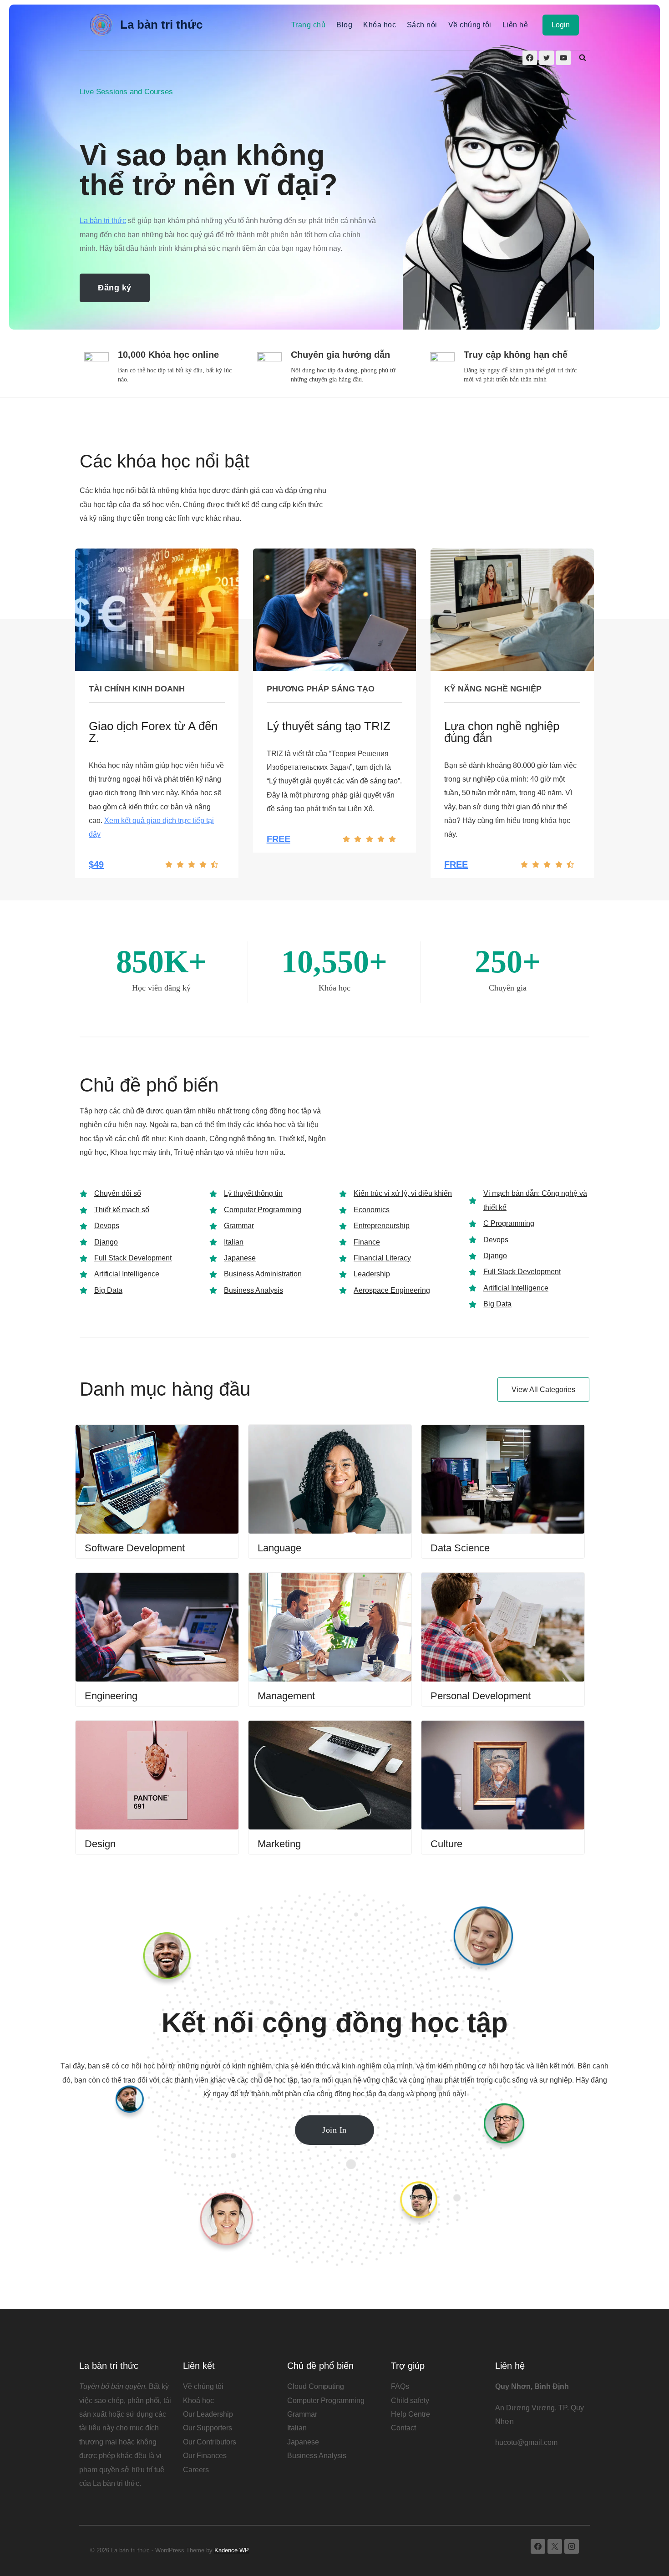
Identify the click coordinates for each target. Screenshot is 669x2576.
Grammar (239, 1226)
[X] (555, 2546)
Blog (344, 25)
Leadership (372, 1274)
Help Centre (411, 2414)
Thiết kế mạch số (122, 1210)
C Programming (509, 1223)
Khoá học (198, 2401)
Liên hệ (515, 25)
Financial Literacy (382, 1258)
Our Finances (205, 2456)
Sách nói (422, 25)
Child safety (410, 2401)
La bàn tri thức (103, 221)
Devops (107, 1226)
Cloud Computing (316, 2386)
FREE (279, 839)
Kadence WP (232, 2550)
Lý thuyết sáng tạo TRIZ (329, 726)
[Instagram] (572, 2546)
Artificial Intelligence (127, 1274)
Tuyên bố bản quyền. (113, 2386)
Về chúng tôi (470, 25)
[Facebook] (530, 58)
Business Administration (263, 1274)
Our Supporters (208, 2428)
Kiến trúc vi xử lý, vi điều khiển (403, 1193)
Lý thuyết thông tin (253, 1193)
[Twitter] (547, 58)
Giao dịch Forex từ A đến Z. (153, 732)
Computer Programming (263, 1210)
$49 (96, 864)
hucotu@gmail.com (526, 2442)
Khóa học (380, 25)
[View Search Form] (583, 58)
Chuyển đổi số (118, 1193)
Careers (196, 2470)
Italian (234, 1242)
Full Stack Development (133, 1258)
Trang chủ (308, 25)
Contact (403, 2428)
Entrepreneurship (382, 1226)
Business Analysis (253, 1290)
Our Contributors (210, 2442)
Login (561, 25)
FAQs (400, 2386)
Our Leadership (208, 2414)
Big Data (108, 1290)
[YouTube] (563, 58)
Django (106, 1242)
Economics (372, 1210)
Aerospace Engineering (392, 1290)
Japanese (240, 1258)
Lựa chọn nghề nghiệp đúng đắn (502, 732)
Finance (367, 1242)
